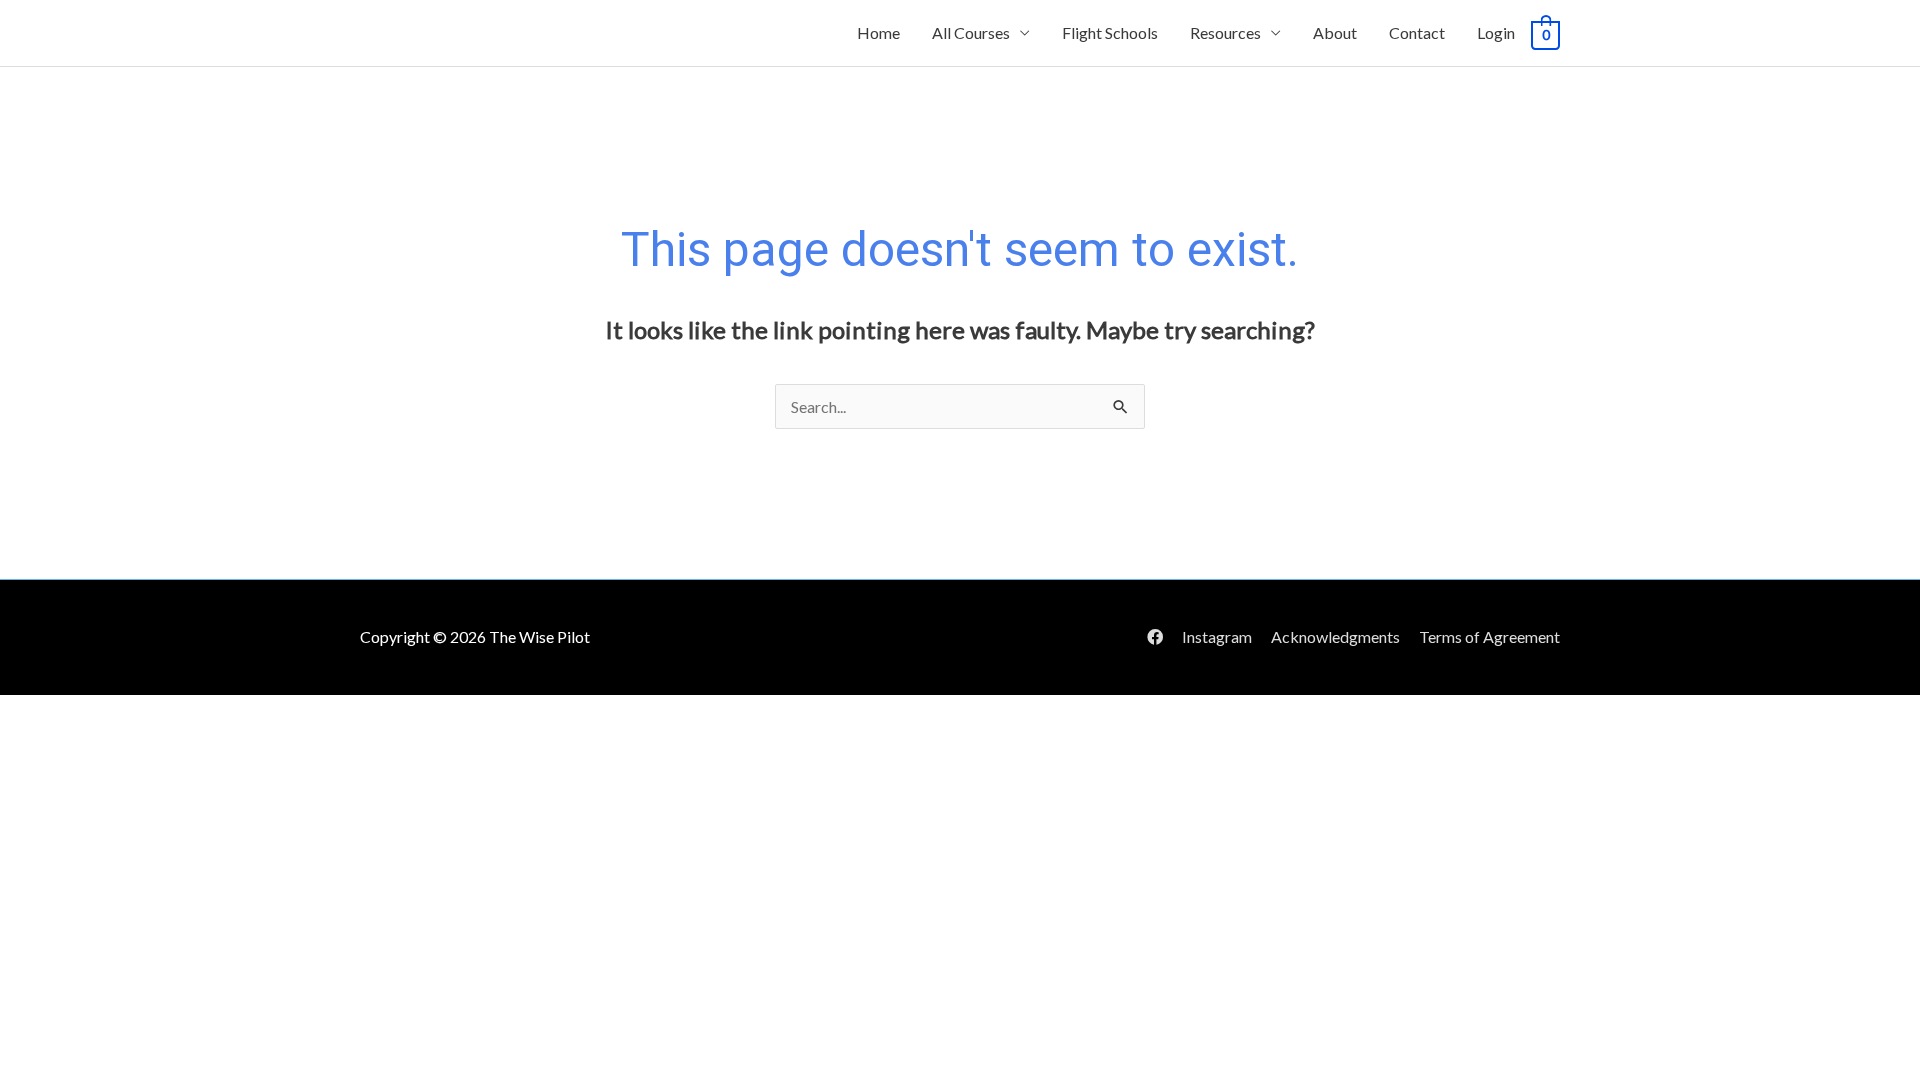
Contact (1417, 32)
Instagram (1217, 636)
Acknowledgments (1335, 636)
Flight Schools (1110, 32)
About (1335, 32)
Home (878, 32)
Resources (1225, 32)
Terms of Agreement (1489, 636)
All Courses (971, 32)
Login (1496, 32)
